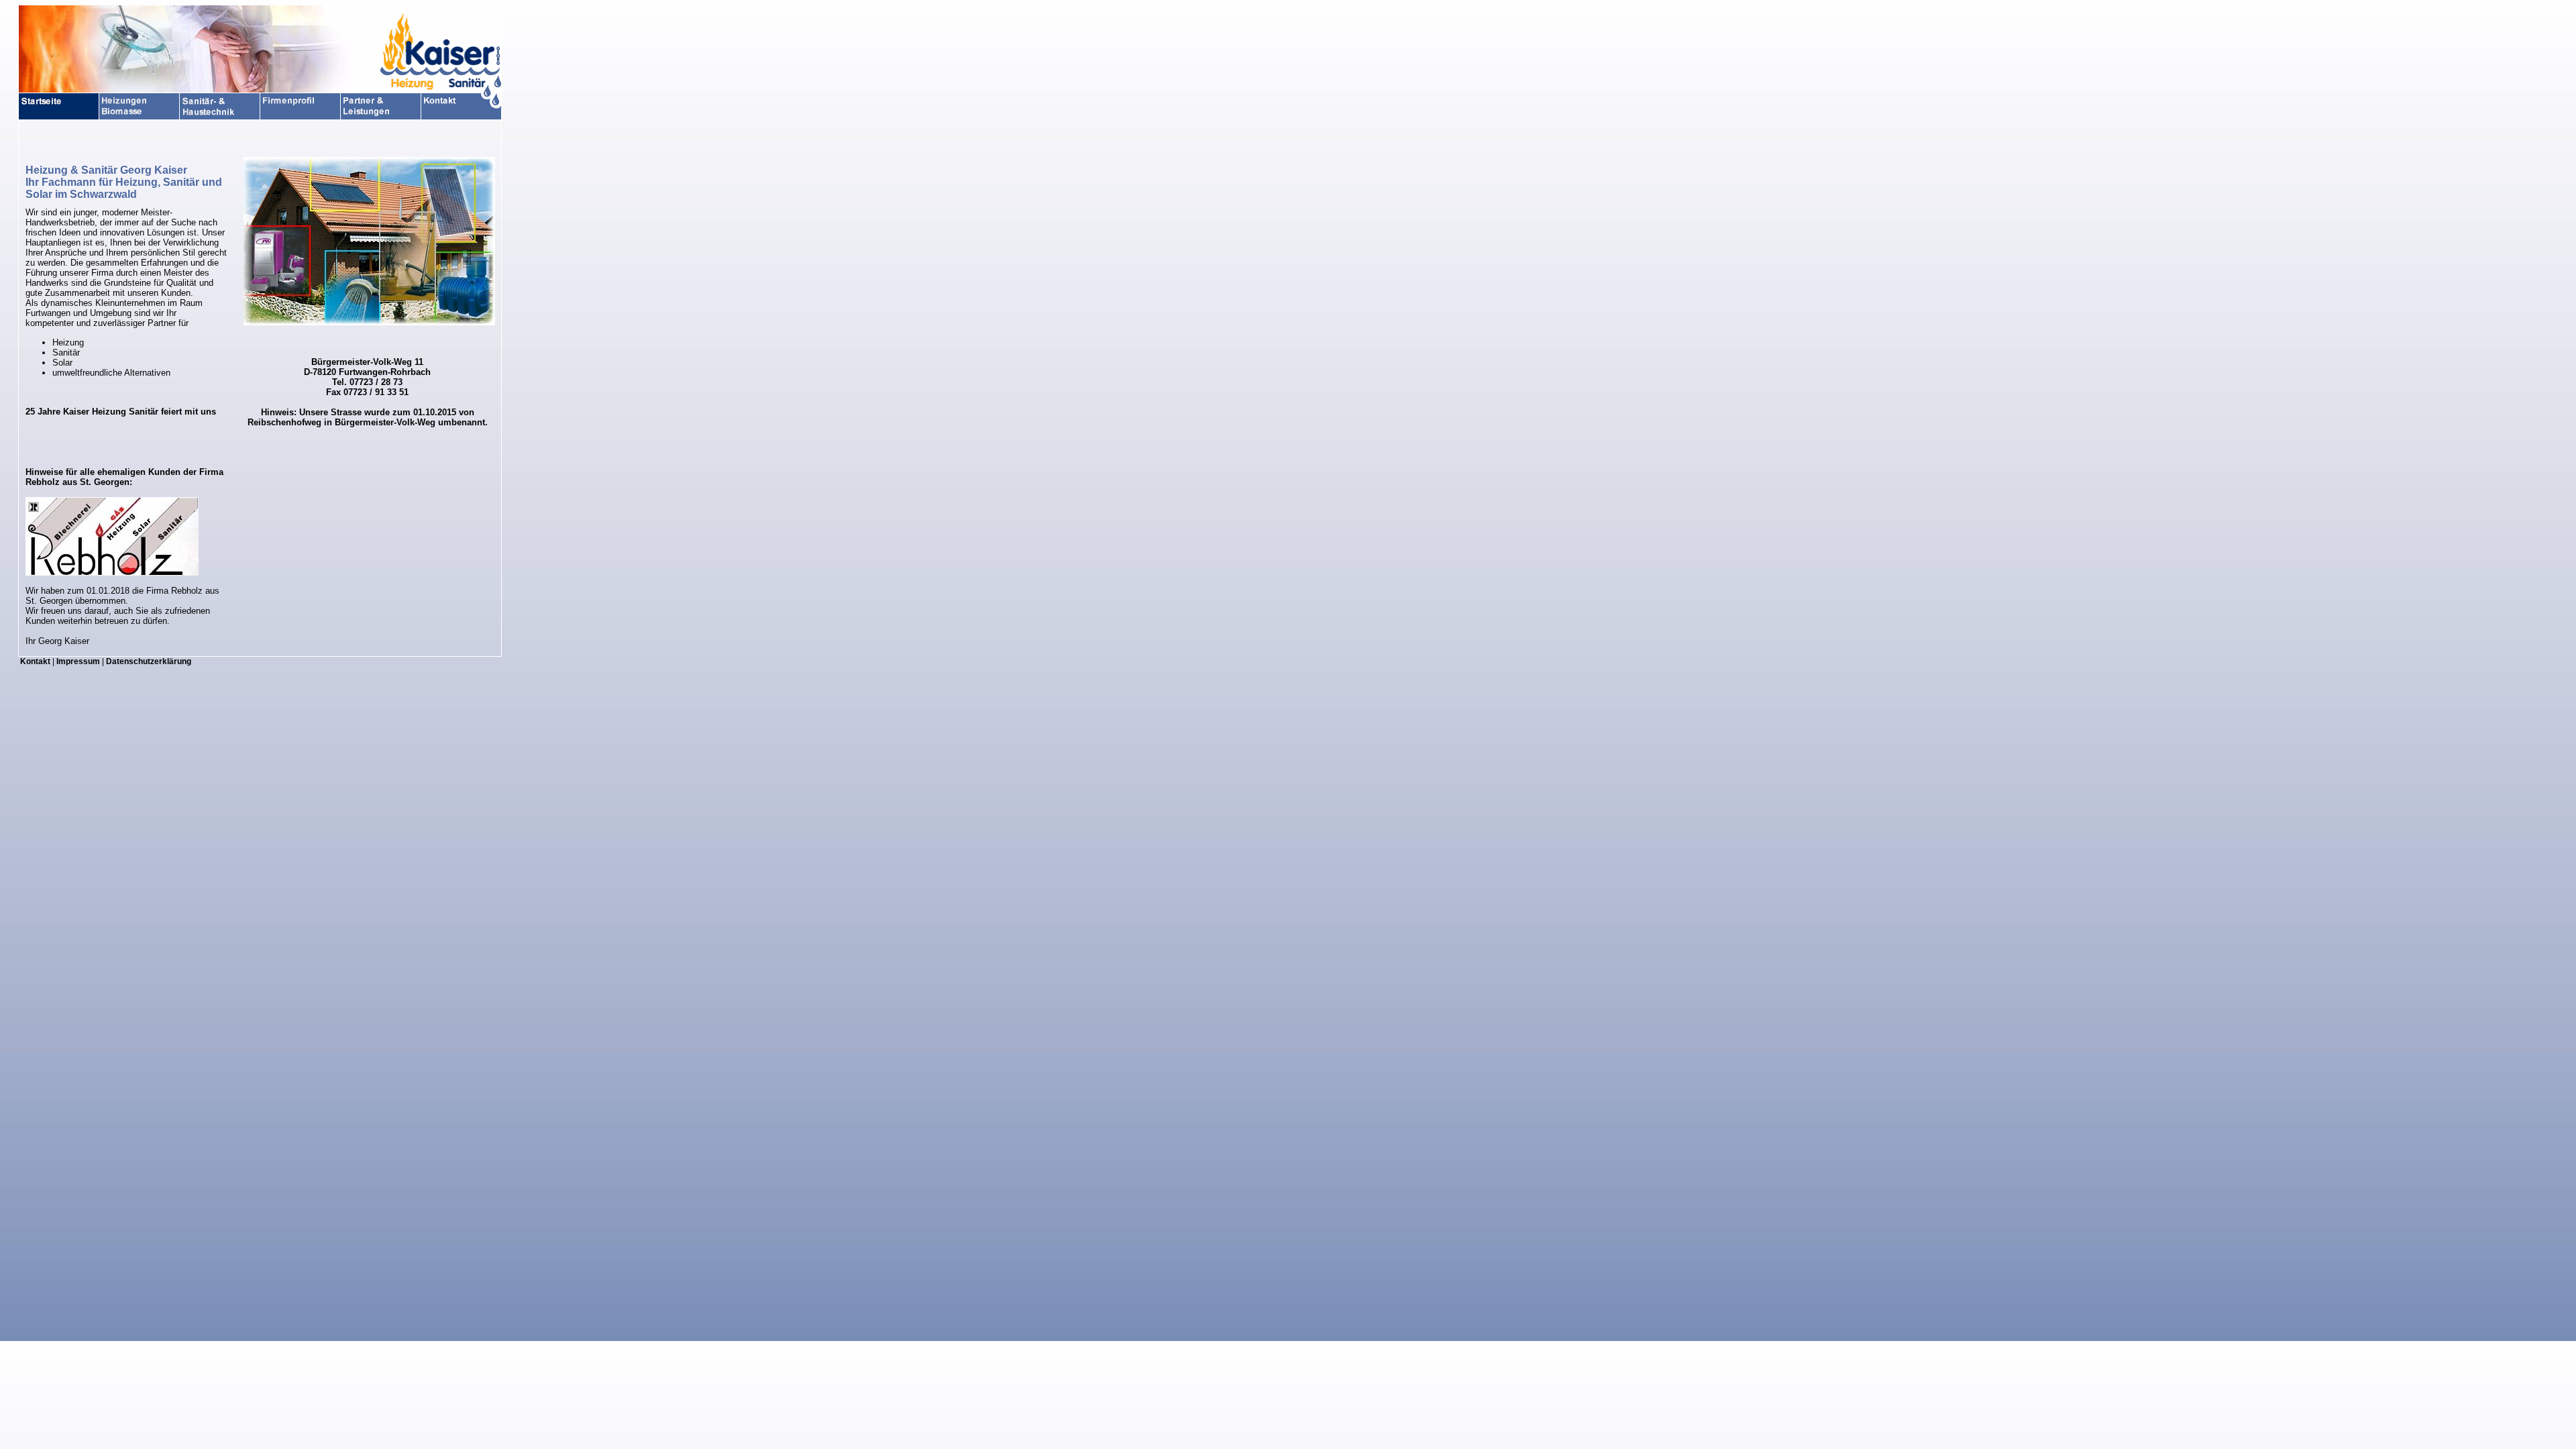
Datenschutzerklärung (149, 661)
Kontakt (35, 661)
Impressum (78, 661)
